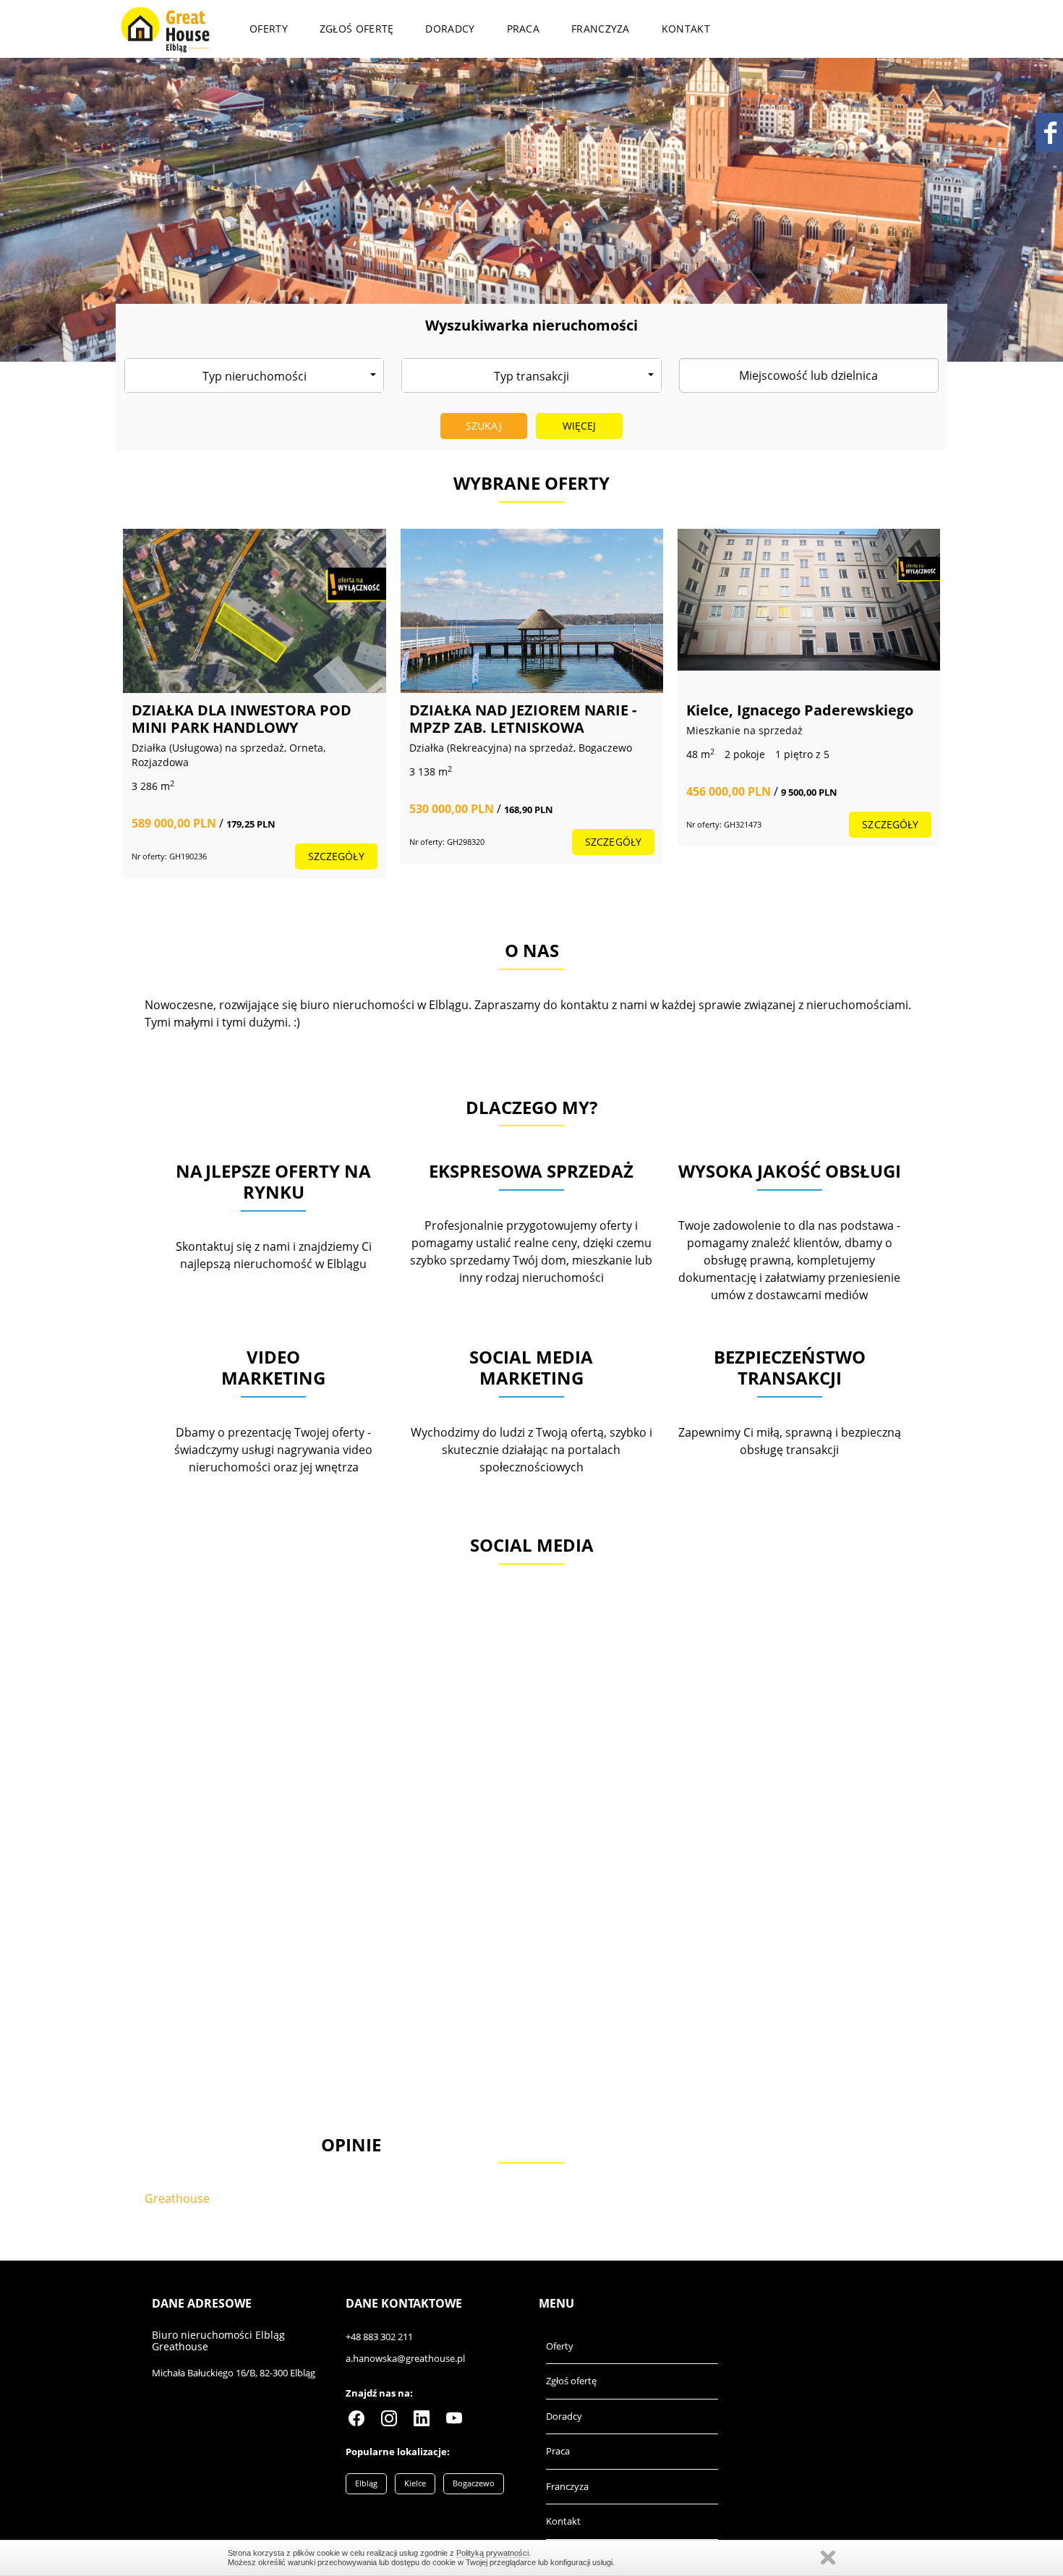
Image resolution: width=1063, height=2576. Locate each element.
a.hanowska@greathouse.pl (405, 2358)
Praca (524, 29)
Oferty (269, 29)
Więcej (580, 426)
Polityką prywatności (492, 2553)
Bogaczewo (474, 2483)
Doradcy (450, 29)
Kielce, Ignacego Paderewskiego (800, 710)
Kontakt (686, 29)
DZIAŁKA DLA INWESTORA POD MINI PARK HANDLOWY (242, 719)
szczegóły (336, 856)
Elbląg (366, 2483)
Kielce (415, 2483)
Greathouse (177, 2198)
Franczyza (601, 29)
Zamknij (828, 2558)
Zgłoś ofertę (357, 29)
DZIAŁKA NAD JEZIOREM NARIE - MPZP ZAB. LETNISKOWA (523, 719)
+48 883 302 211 (379, 2337)
